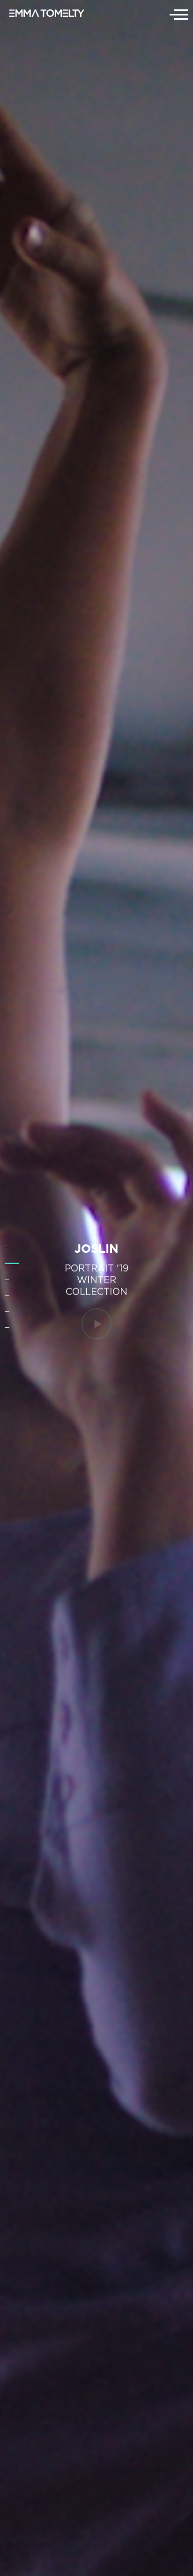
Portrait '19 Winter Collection (97, 1279)
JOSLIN (96, 1248)
